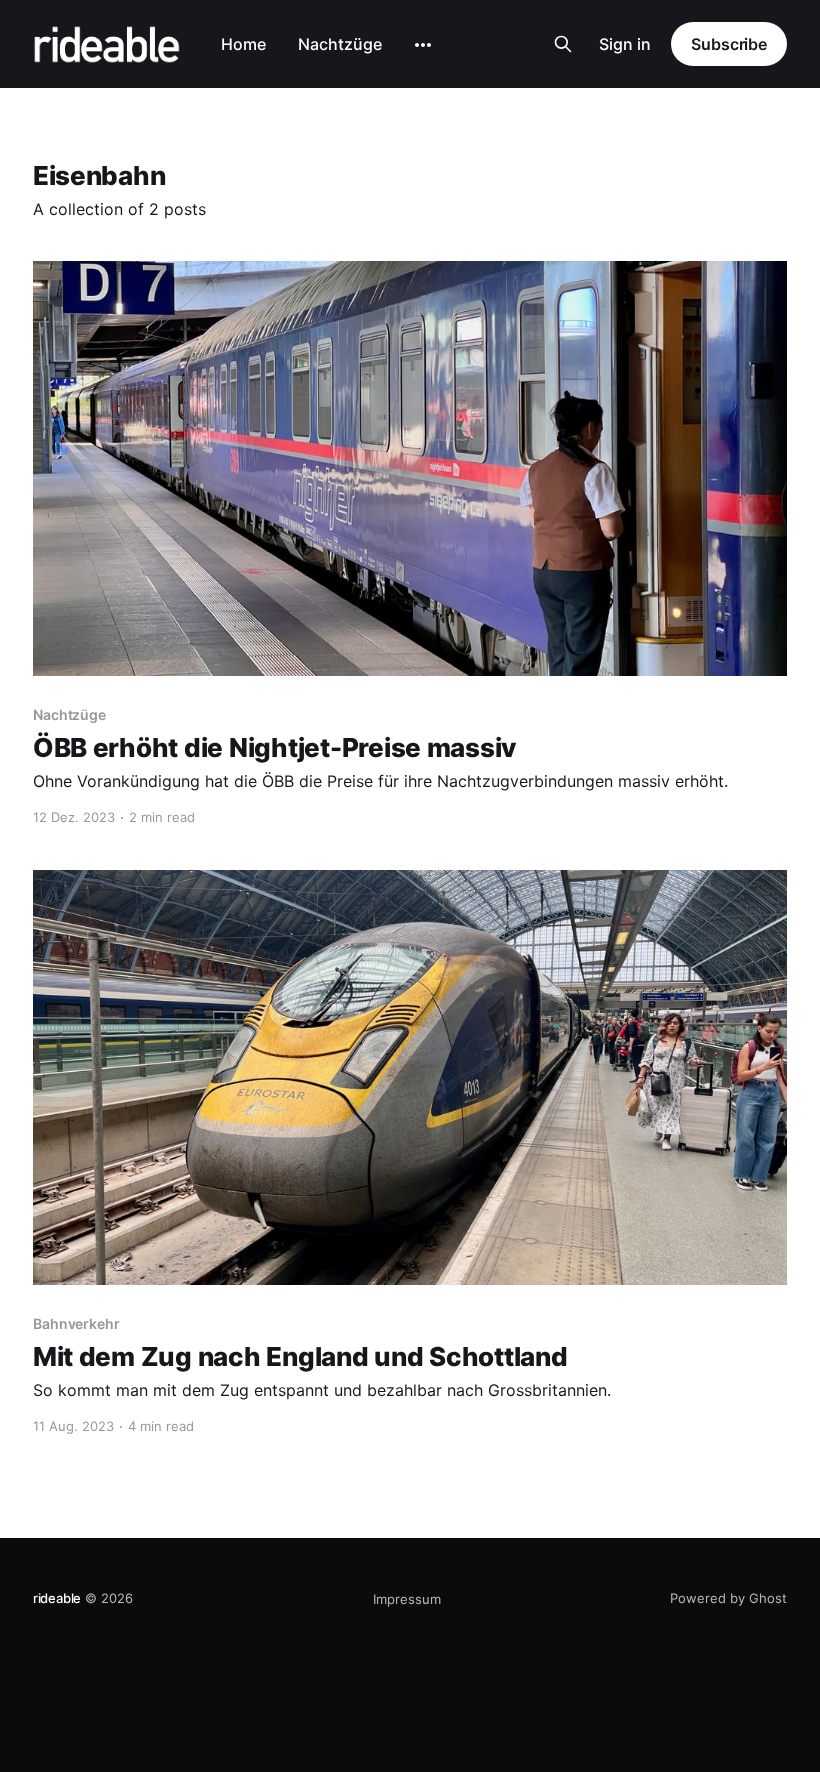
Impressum (407, 1599)
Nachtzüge (340, 44)
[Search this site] (563, 44)
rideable (57, 1598)
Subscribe (729, 44)
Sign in (625, 44)
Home (243, 44)
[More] (423, 45)
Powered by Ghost (728, 1598)
